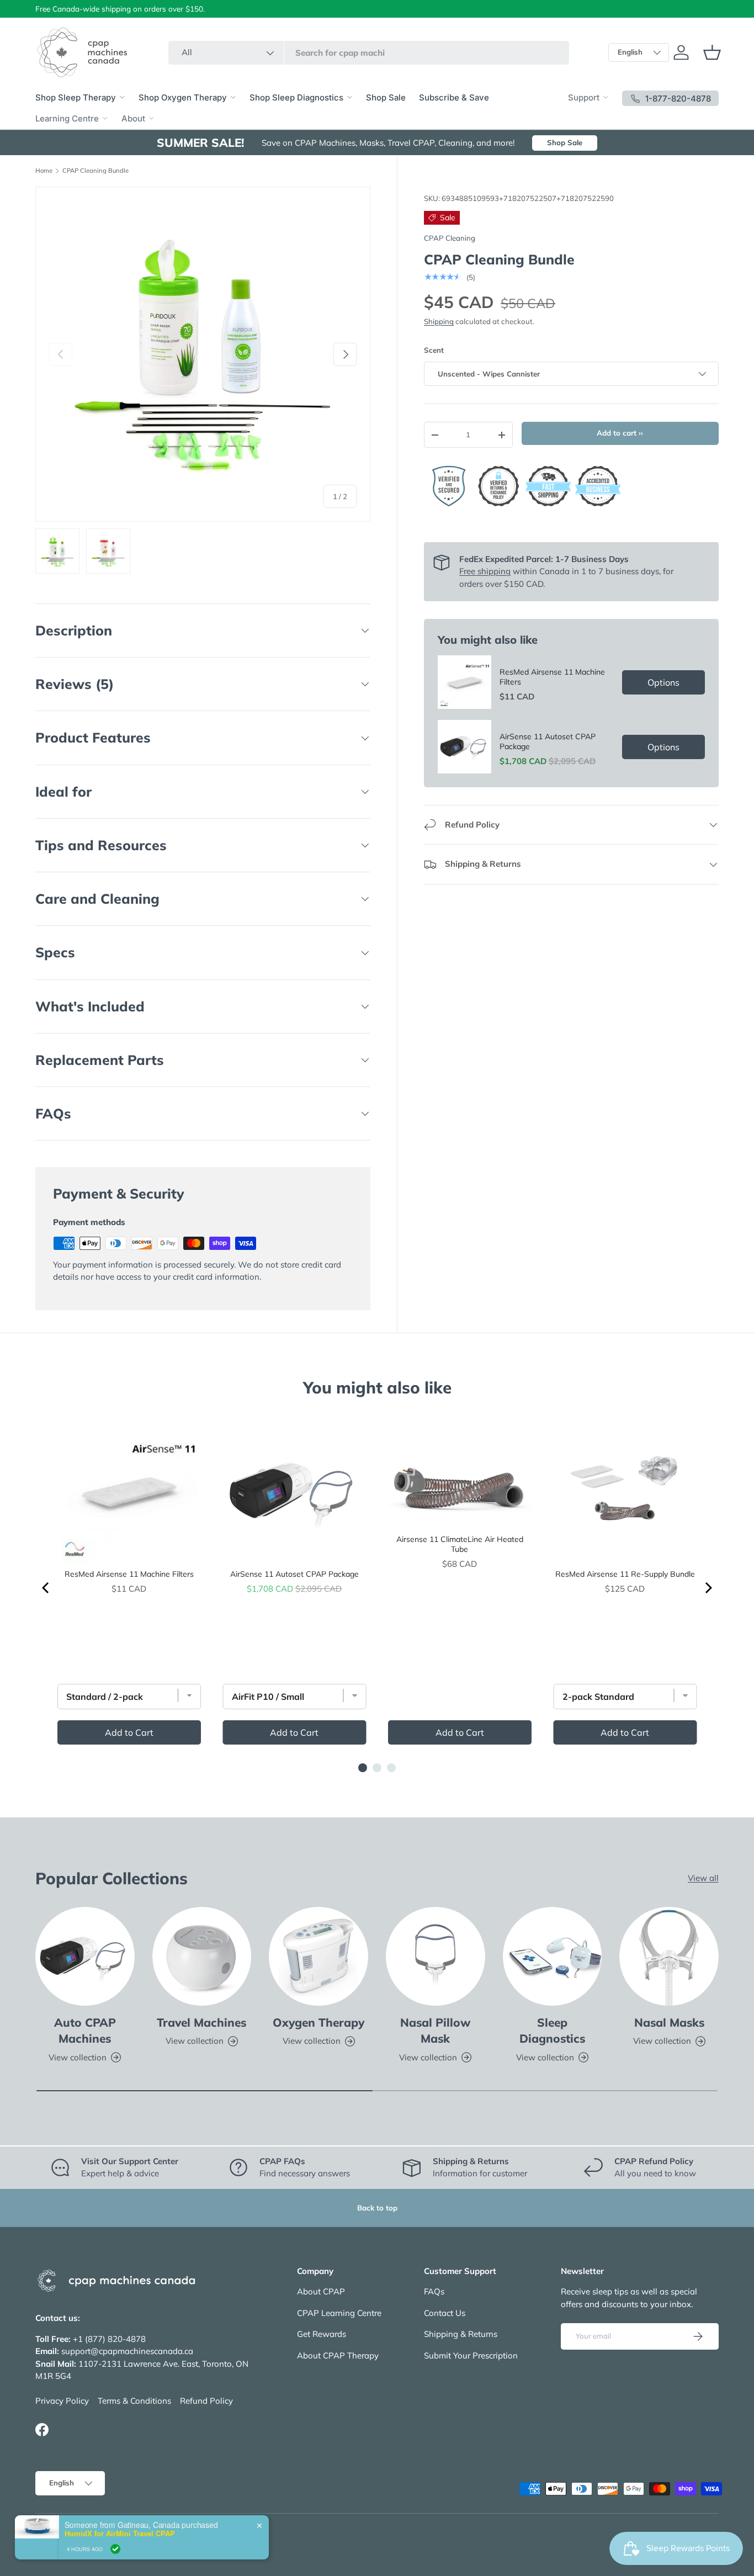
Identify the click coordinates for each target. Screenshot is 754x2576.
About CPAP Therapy (338, 2355)
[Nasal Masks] (669, 1957)
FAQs (434, 2291)
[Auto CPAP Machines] (85, 1957)
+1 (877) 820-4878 (109, 2339)
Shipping (439, 321)
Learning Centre (67, 118)
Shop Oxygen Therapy (183, 97)
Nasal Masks (669, 2022)
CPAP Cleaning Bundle (95, 171)
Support (584, 97)
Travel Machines (201, 2022)
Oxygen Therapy (318, 2022)
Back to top (377, 2208)
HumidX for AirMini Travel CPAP (120, 2563)
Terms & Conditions (134, 2401)
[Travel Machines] (202, 1957)
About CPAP (321, 2291)
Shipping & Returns (461, 2334)
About (133, 118)
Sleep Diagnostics (552, 2030)
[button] (712, 52)
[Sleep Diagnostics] (553, 1957)
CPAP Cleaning (450, 238)
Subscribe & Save (454, 97)
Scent (434, 350)
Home (44, 171)
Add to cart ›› (620, 433)
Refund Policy (206, 2401)
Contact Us (445, 2313)
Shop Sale (386, 97)
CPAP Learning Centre (339, 2313)
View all (703, 1878)
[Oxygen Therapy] (318, 1957)
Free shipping (485, 571)
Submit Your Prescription (471, 2355)
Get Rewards (322, 2334)
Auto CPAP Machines (85, 2030)
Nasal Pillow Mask (436, 2030)
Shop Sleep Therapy (76, 97)
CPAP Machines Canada (95, 2536)
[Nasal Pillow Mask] (436, 1957)
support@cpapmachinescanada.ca (127, 2351)
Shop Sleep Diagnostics (296, 97)
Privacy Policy (62, 2401)
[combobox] (369, 53)
